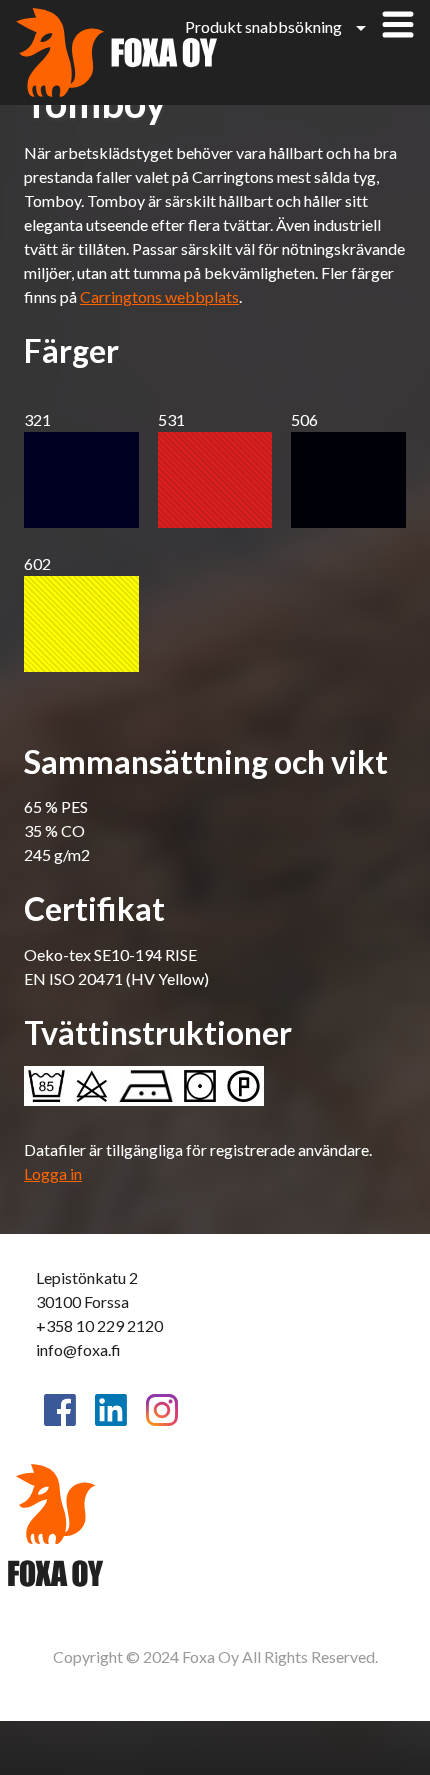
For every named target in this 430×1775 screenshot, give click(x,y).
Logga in (53, 1173)
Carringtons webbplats (159, 296)
